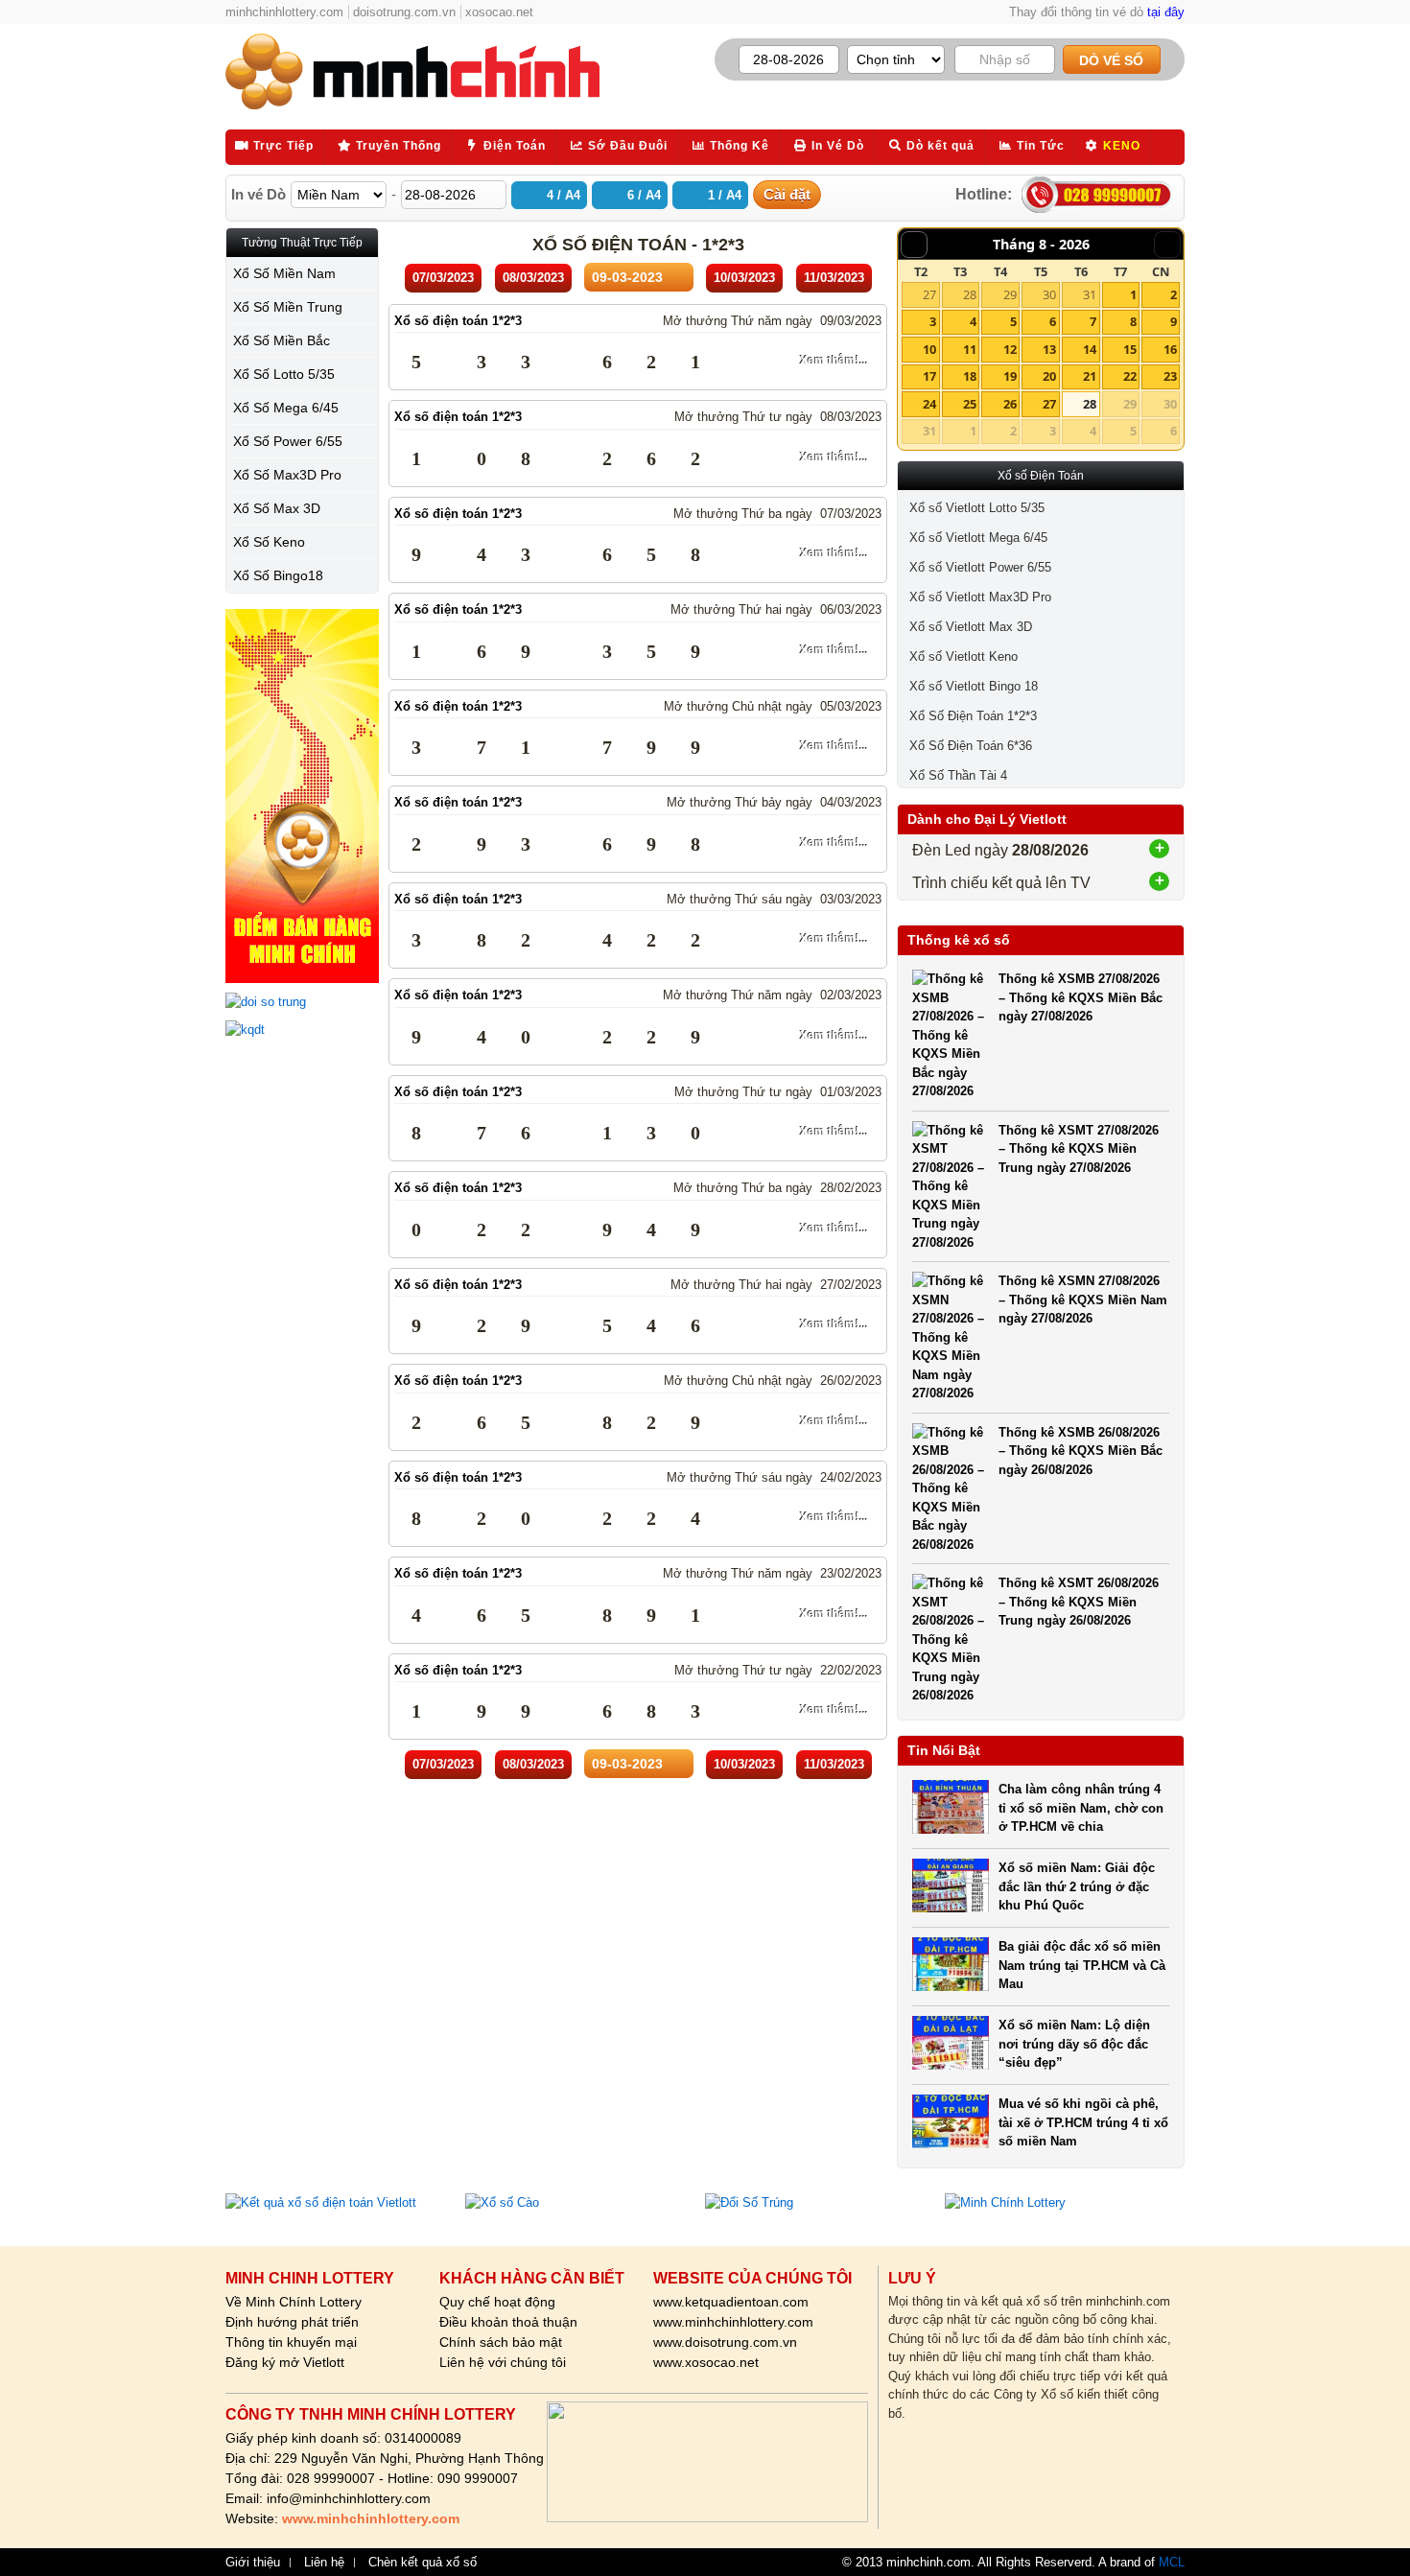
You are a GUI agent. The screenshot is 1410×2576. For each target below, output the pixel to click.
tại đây (1166, 12)
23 (1170, 376)
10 (929, 349)
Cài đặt (787, 194)
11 (970, 349)
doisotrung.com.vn (404, 12)
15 (1130, 349)
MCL (1172, 2562)
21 (1090, 376)
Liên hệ (324, 2563)
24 (929, 404)
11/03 (834, 278)
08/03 (533, 278)
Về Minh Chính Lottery (294, 2302)
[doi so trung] (302, 1002)
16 (1170, 349)
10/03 (744, 278)
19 (1010, 376)
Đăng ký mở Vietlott (285, 2362)
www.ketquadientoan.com (731, 2302)
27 (929, 294)
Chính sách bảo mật (501, 2342)
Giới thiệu (253, 2563)
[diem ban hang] (302, 796)
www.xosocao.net (706, 2362)
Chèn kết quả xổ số (423, 2563)
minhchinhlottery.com (284, 12)
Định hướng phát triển (292, 2322)
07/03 (443, 278)
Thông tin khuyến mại (291, 2342)
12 (1010, 349)
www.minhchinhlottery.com (733, 2322)
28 (970, 294)
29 (1010, 294)
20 (1049, 376)
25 (970, 404)
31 (1090, 294)
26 (1010, 404)
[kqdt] (302, 1030)
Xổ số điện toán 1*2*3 (458, 321)
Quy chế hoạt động (497, 2302)
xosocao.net (499, 12)
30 (1049, 294)
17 (929, 376)
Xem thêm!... (834, 361)
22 (1130, 376)
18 (970, 376)
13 (1049, 349)
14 (1090, 349)
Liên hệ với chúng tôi (503, 2362)
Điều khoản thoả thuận (508, 2322)
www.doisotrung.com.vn (725, 2342)
